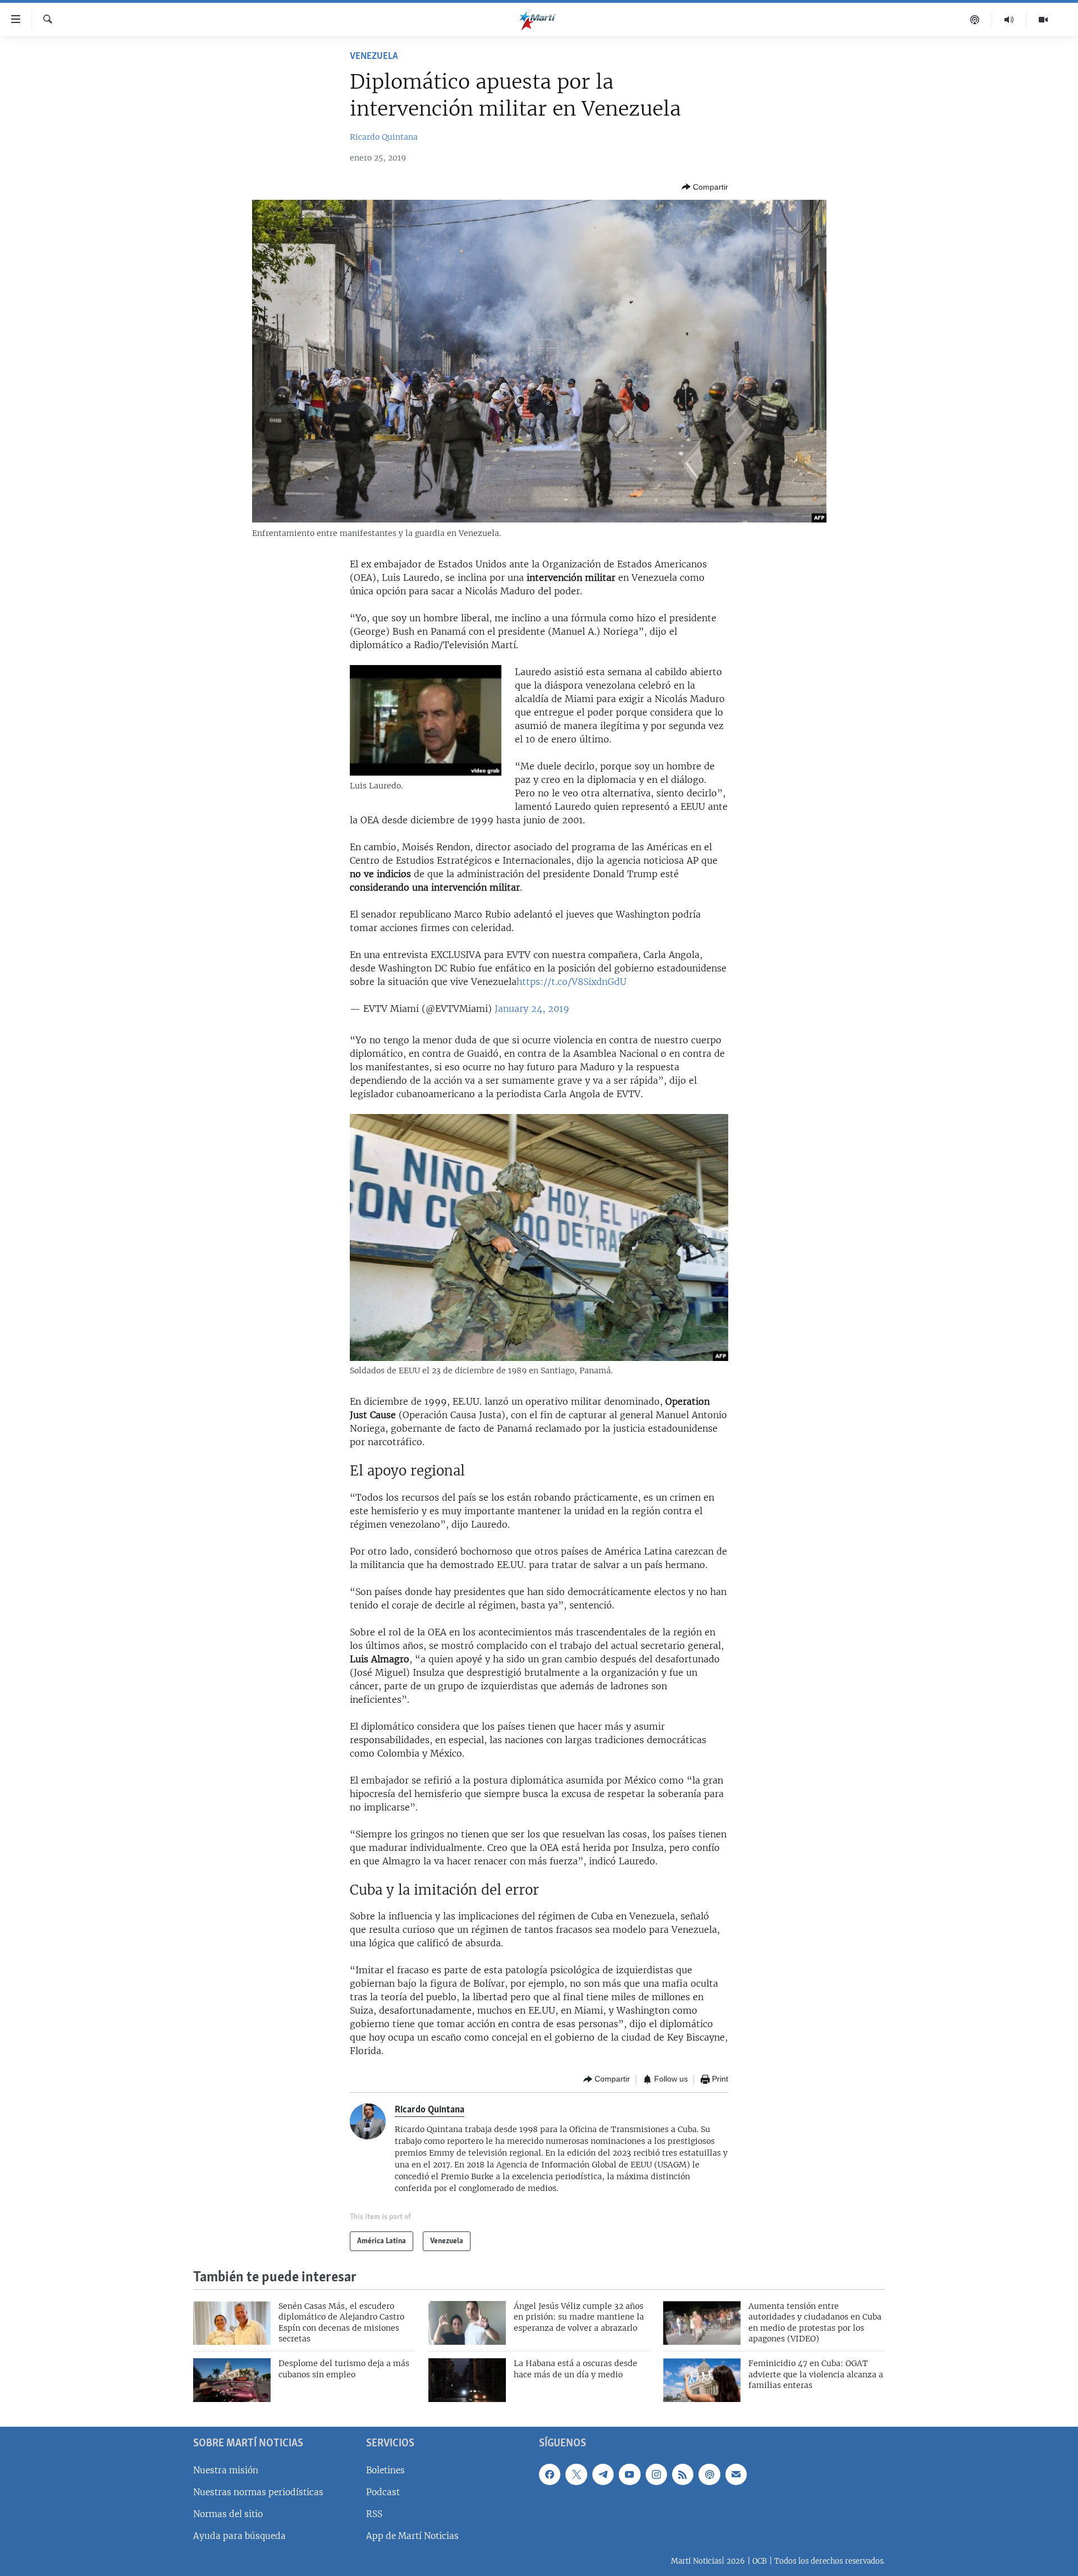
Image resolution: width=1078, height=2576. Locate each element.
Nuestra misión (226, 2470)
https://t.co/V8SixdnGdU (572, 982)
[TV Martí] (1043, 20)
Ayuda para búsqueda (239, 2536)
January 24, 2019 (532, 1009)
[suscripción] (736, 2474)
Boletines (385, 2470)
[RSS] (683, 2474)
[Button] (705, 187)
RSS (374, 2514)
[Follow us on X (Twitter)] (576, 2474)
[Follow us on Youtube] (629, 2474)
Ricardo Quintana (384, 137)
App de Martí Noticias (412, 2536)
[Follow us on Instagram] (656, 2474)
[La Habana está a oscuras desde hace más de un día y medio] (467, 2380)
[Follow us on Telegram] (603, 2474)
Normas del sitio (228, 2514)
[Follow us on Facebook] (550, 2474)
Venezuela (374, 57)
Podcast (383, 2492)
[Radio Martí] (1009, 20)
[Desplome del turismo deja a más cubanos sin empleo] (232, 2380)
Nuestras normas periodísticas (258, 2492)
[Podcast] (975, 20)
